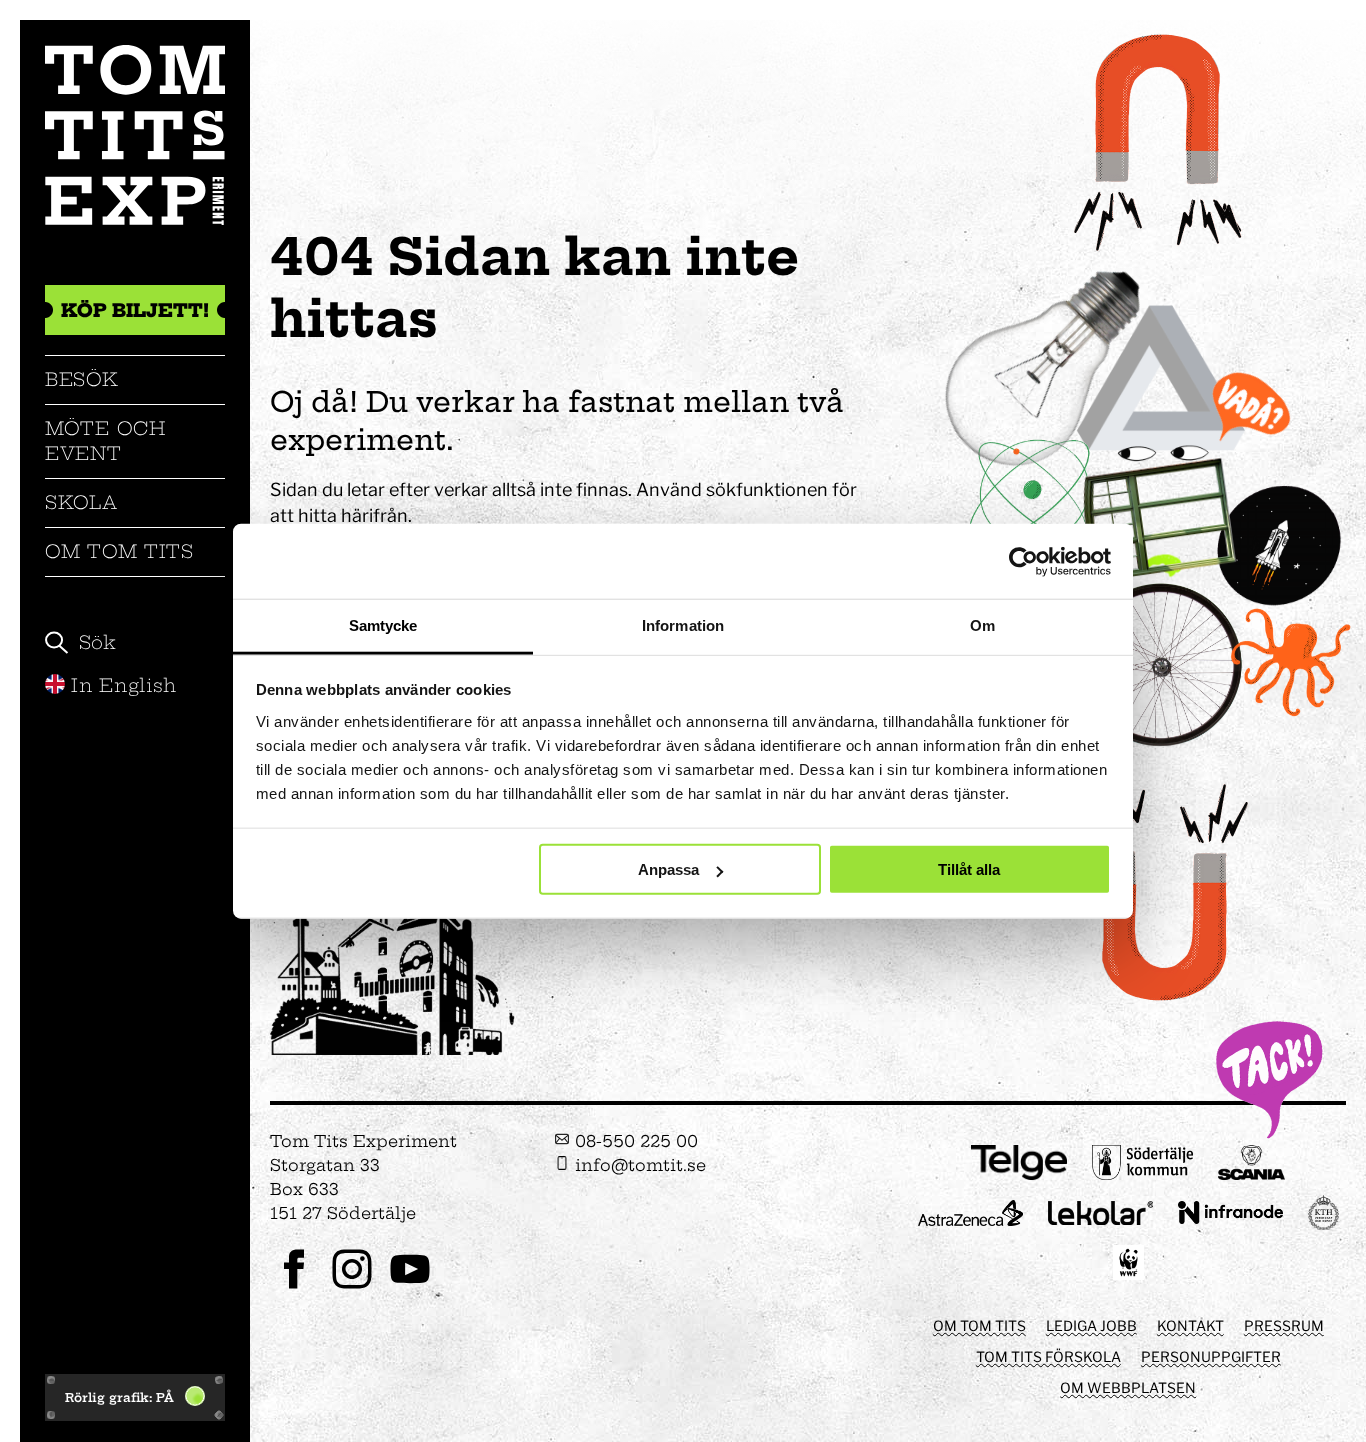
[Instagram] (352, 1286)
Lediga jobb (1091, 1325)
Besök (82, 379)
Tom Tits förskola (1048, 1356)
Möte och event (105, 440)
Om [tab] (982, 625)
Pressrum (1284, 1325)
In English (124, 685)
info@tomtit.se (638, 1165)
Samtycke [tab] (383, 625)
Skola (81, 502)
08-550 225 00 (634, 1141)
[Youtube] (410, 1286)
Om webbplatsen (1128, 1387)
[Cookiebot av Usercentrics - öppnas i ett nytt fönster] (1023, 561)
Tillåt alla (969, 869)
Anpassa (668, 869)
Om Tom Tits (119, 551)
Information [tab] (683, 625)
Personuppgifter (1211, 1356)
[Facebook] (294, 1286)
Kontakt (1190, 1325)
